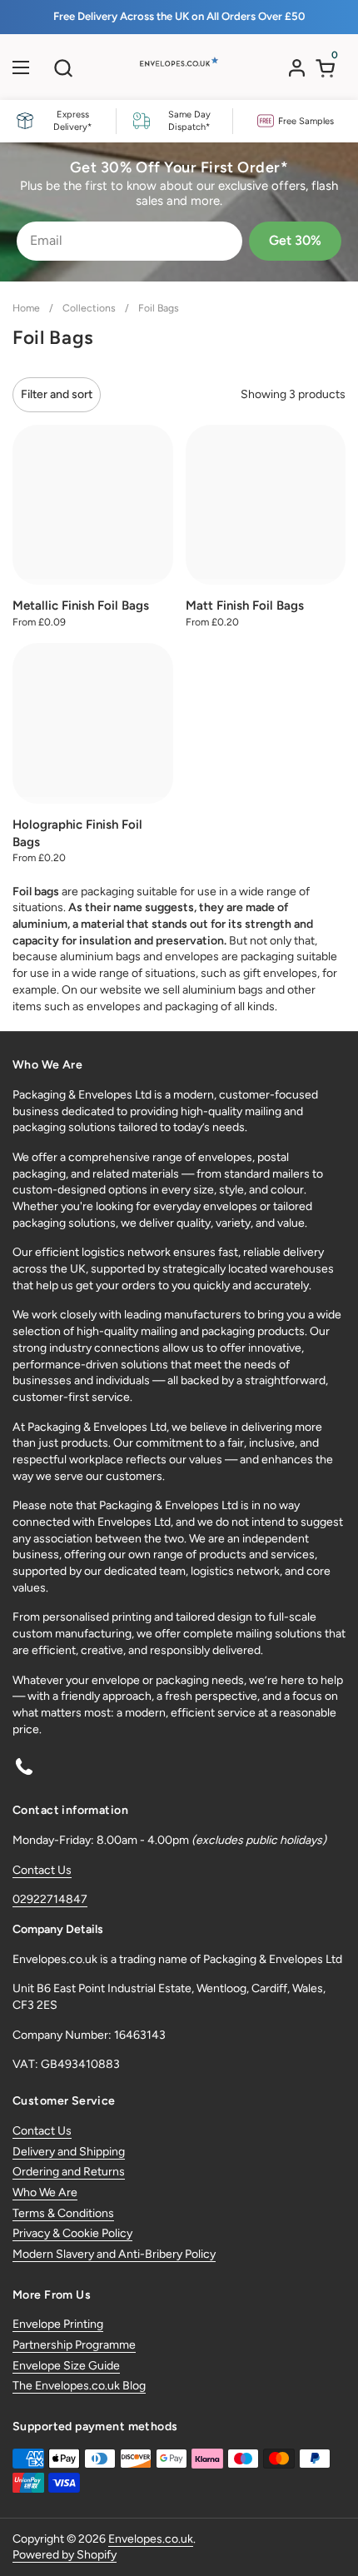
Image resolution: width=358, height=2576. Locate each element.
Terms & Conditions (63, 2213)
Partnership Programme (74, 2345)
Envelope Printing (58, 2324)
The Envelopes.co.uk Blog (79, 2386)
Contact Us (42, 1870)
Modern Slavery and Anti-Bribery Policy (114, 2254)
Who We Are (45, 2192)
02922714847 (50, 1899)
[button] (63, 68)
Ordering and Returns (69, 2172)
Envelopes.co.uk (151, 2539)
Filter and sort (57, 394)
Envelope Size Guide (66, 2366)
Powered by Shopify (65, 2555)
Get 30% (295, 240)
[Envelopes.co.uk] (177, 72)
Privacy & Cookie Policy (72, 2233)
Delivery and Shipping (69, 2152)
